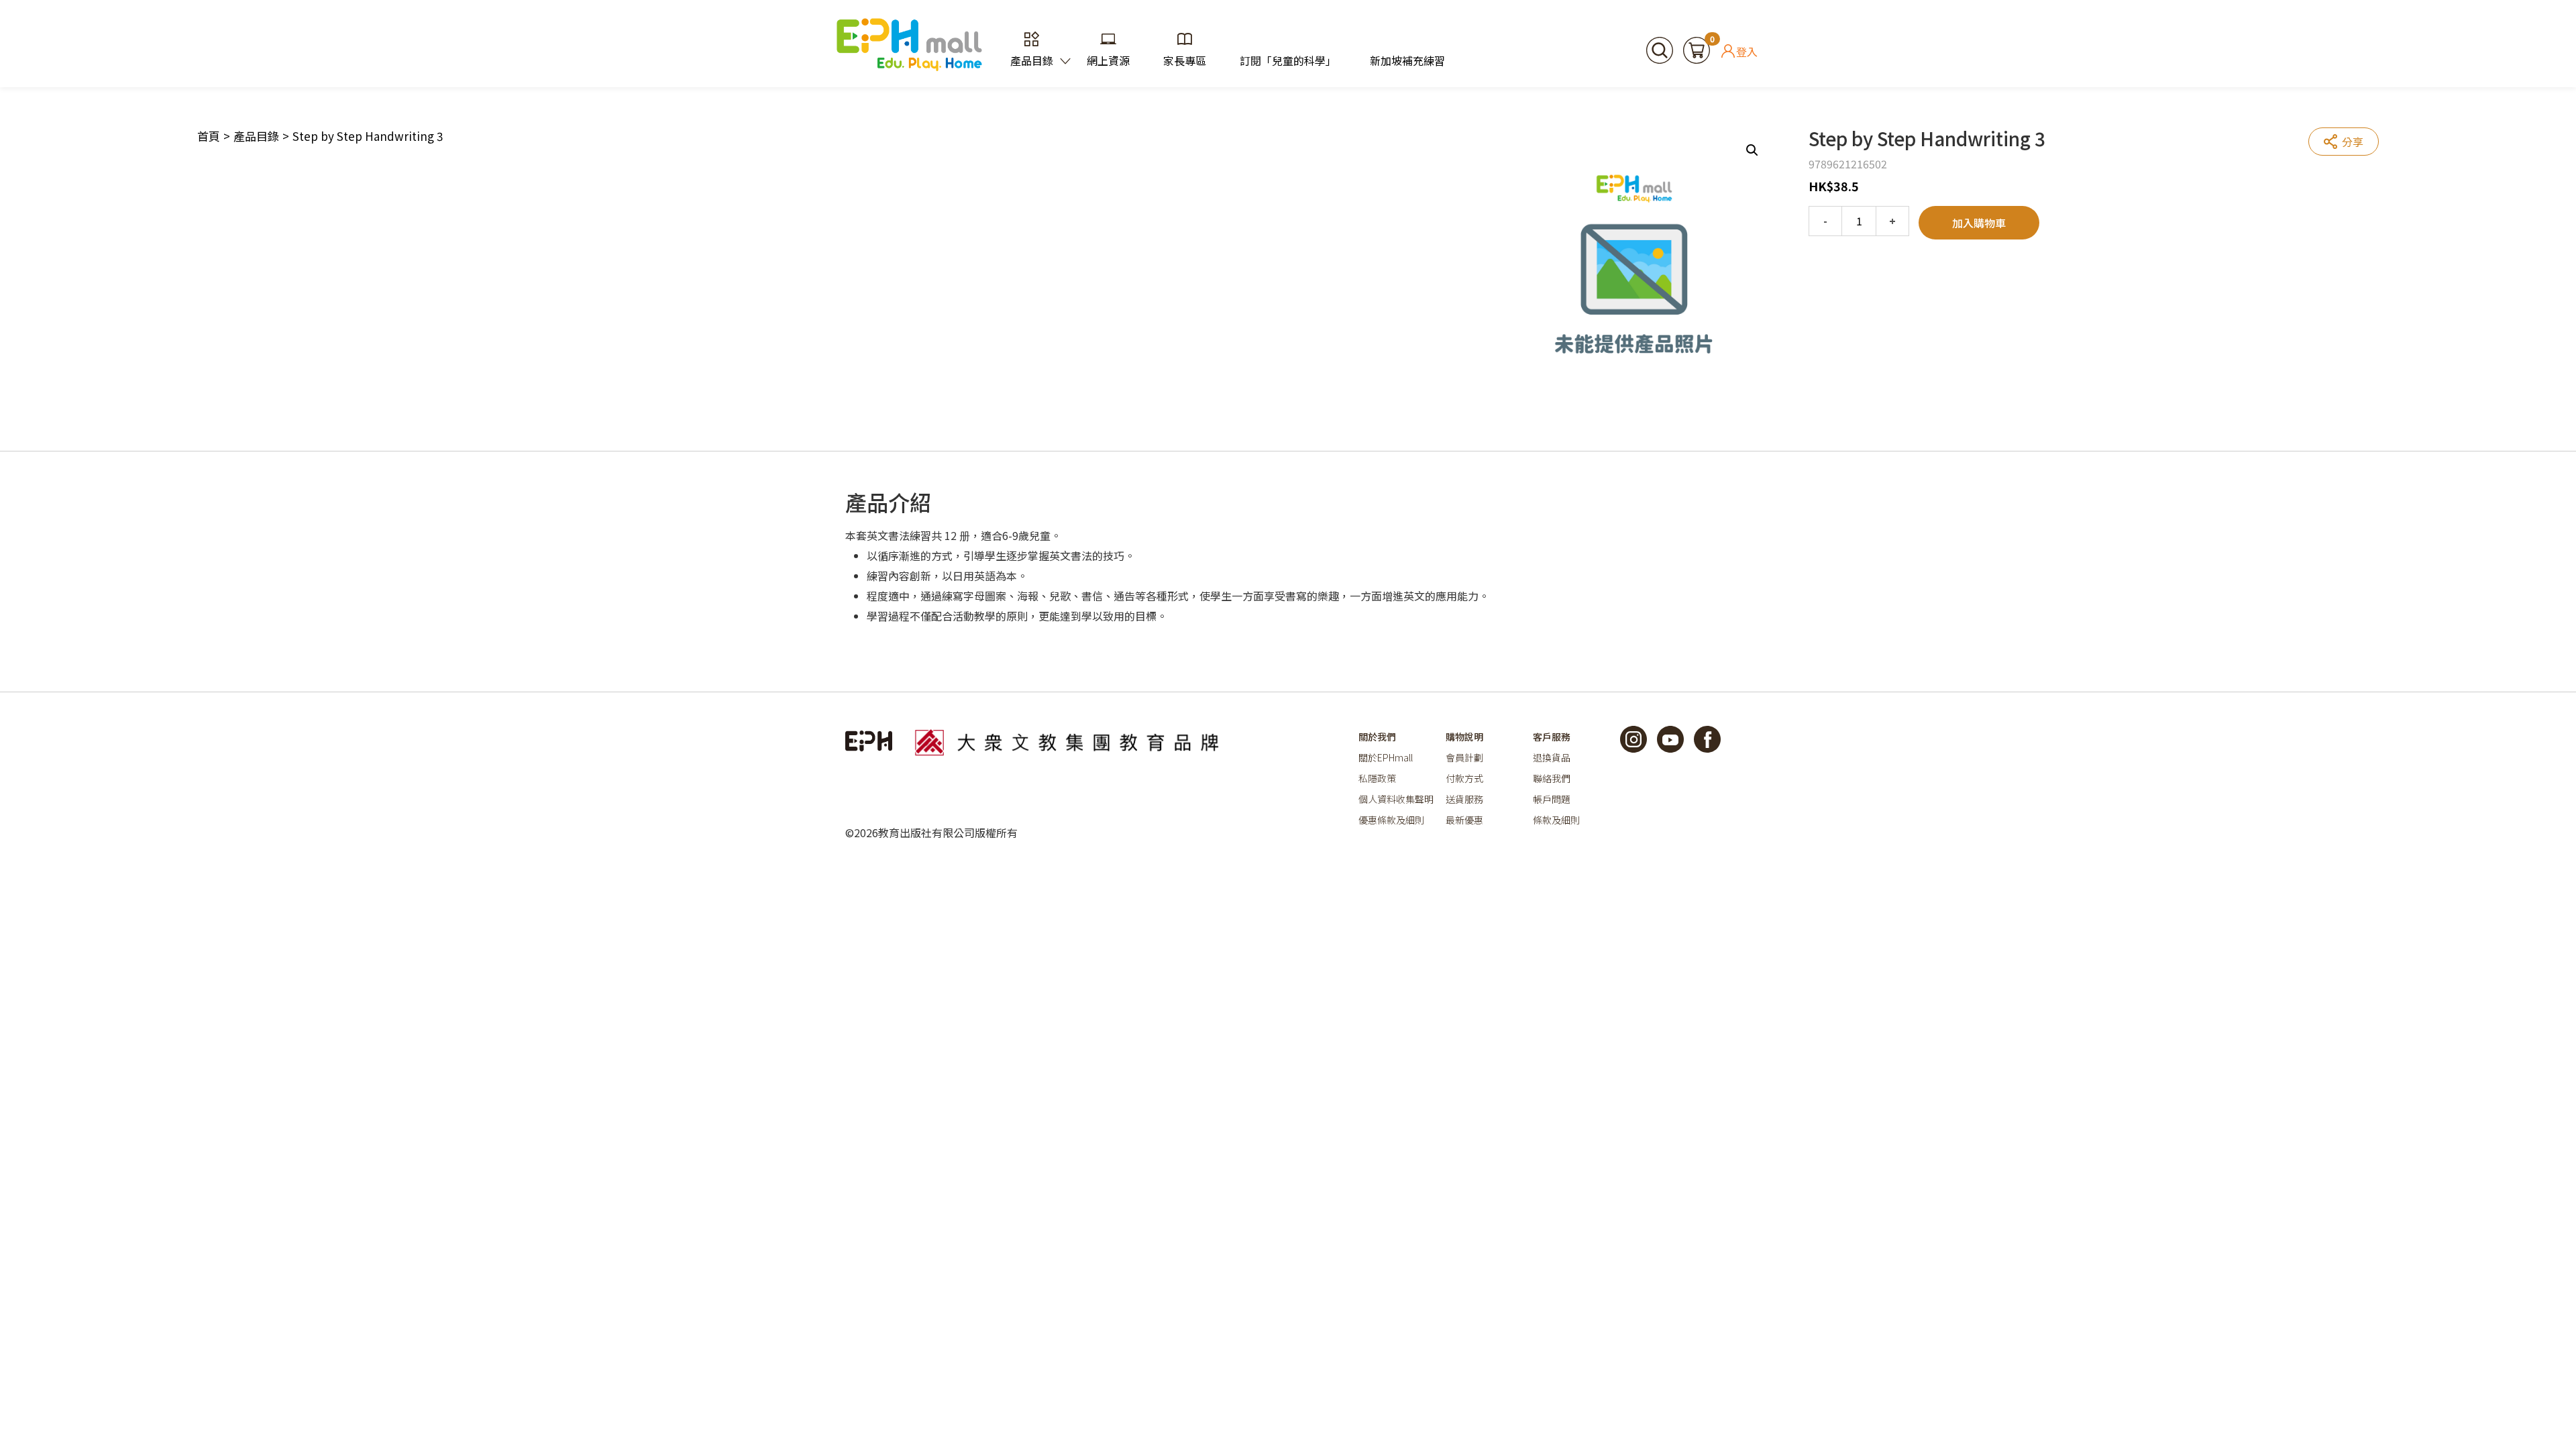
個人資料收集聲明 (1396, 799)
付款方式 (1464, 778)
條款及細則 (1556, 820)
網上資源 (1108, 60)
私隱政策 (1377, 778)
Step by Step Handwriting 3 (368, 136)
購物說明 (1464, 737)
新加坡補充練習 (1407, 60)
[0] (1697, 48)
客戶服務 (1552, 737)
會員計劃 (1464, 757)
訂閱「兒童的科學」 (1288, 60)
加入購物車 (1979, 223)
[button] (1752, 150)
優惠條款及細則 (1391, 820)
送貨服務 (1464, 799)
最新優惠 (1464, 820)
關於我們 (1377, 737)
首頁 (209, 136)
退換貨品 (1552, 757)
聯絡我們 (1552, 778)
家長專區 (1185, 60)
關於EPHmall (1386, 757)
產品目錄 (1032, 60)
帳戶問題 (1552, 799)
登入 (1747, 51)
